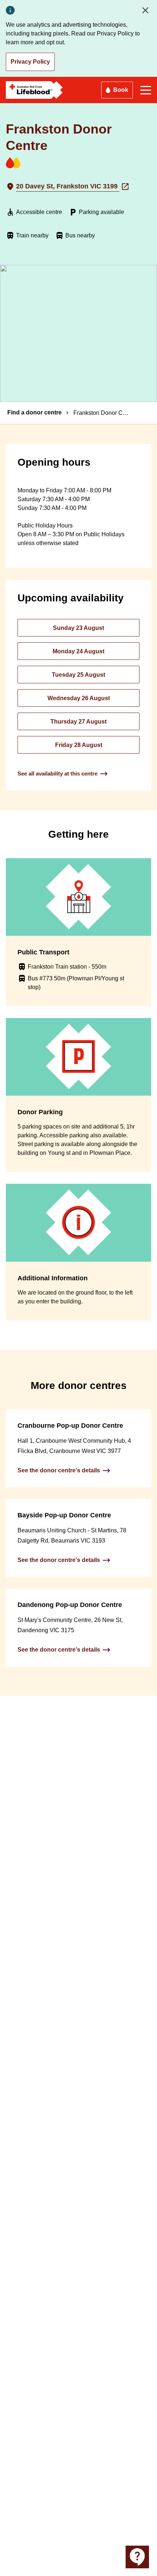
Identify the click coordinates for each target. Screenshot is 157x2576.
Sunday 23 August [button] (78, 628)
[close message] (147, 10)
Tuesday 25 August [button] (78, 675)
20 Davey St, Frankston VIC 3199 (68, 186)
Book (121, 90)
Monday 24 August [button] (78, 651)
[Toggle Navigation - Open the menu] (146, 90)
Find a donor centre (35, 412)
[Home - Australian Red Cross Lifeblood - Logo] (34, 90)
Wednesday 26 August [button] (79, 698)
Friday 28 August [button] (79, 745)
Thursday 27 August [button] (78, 722)
